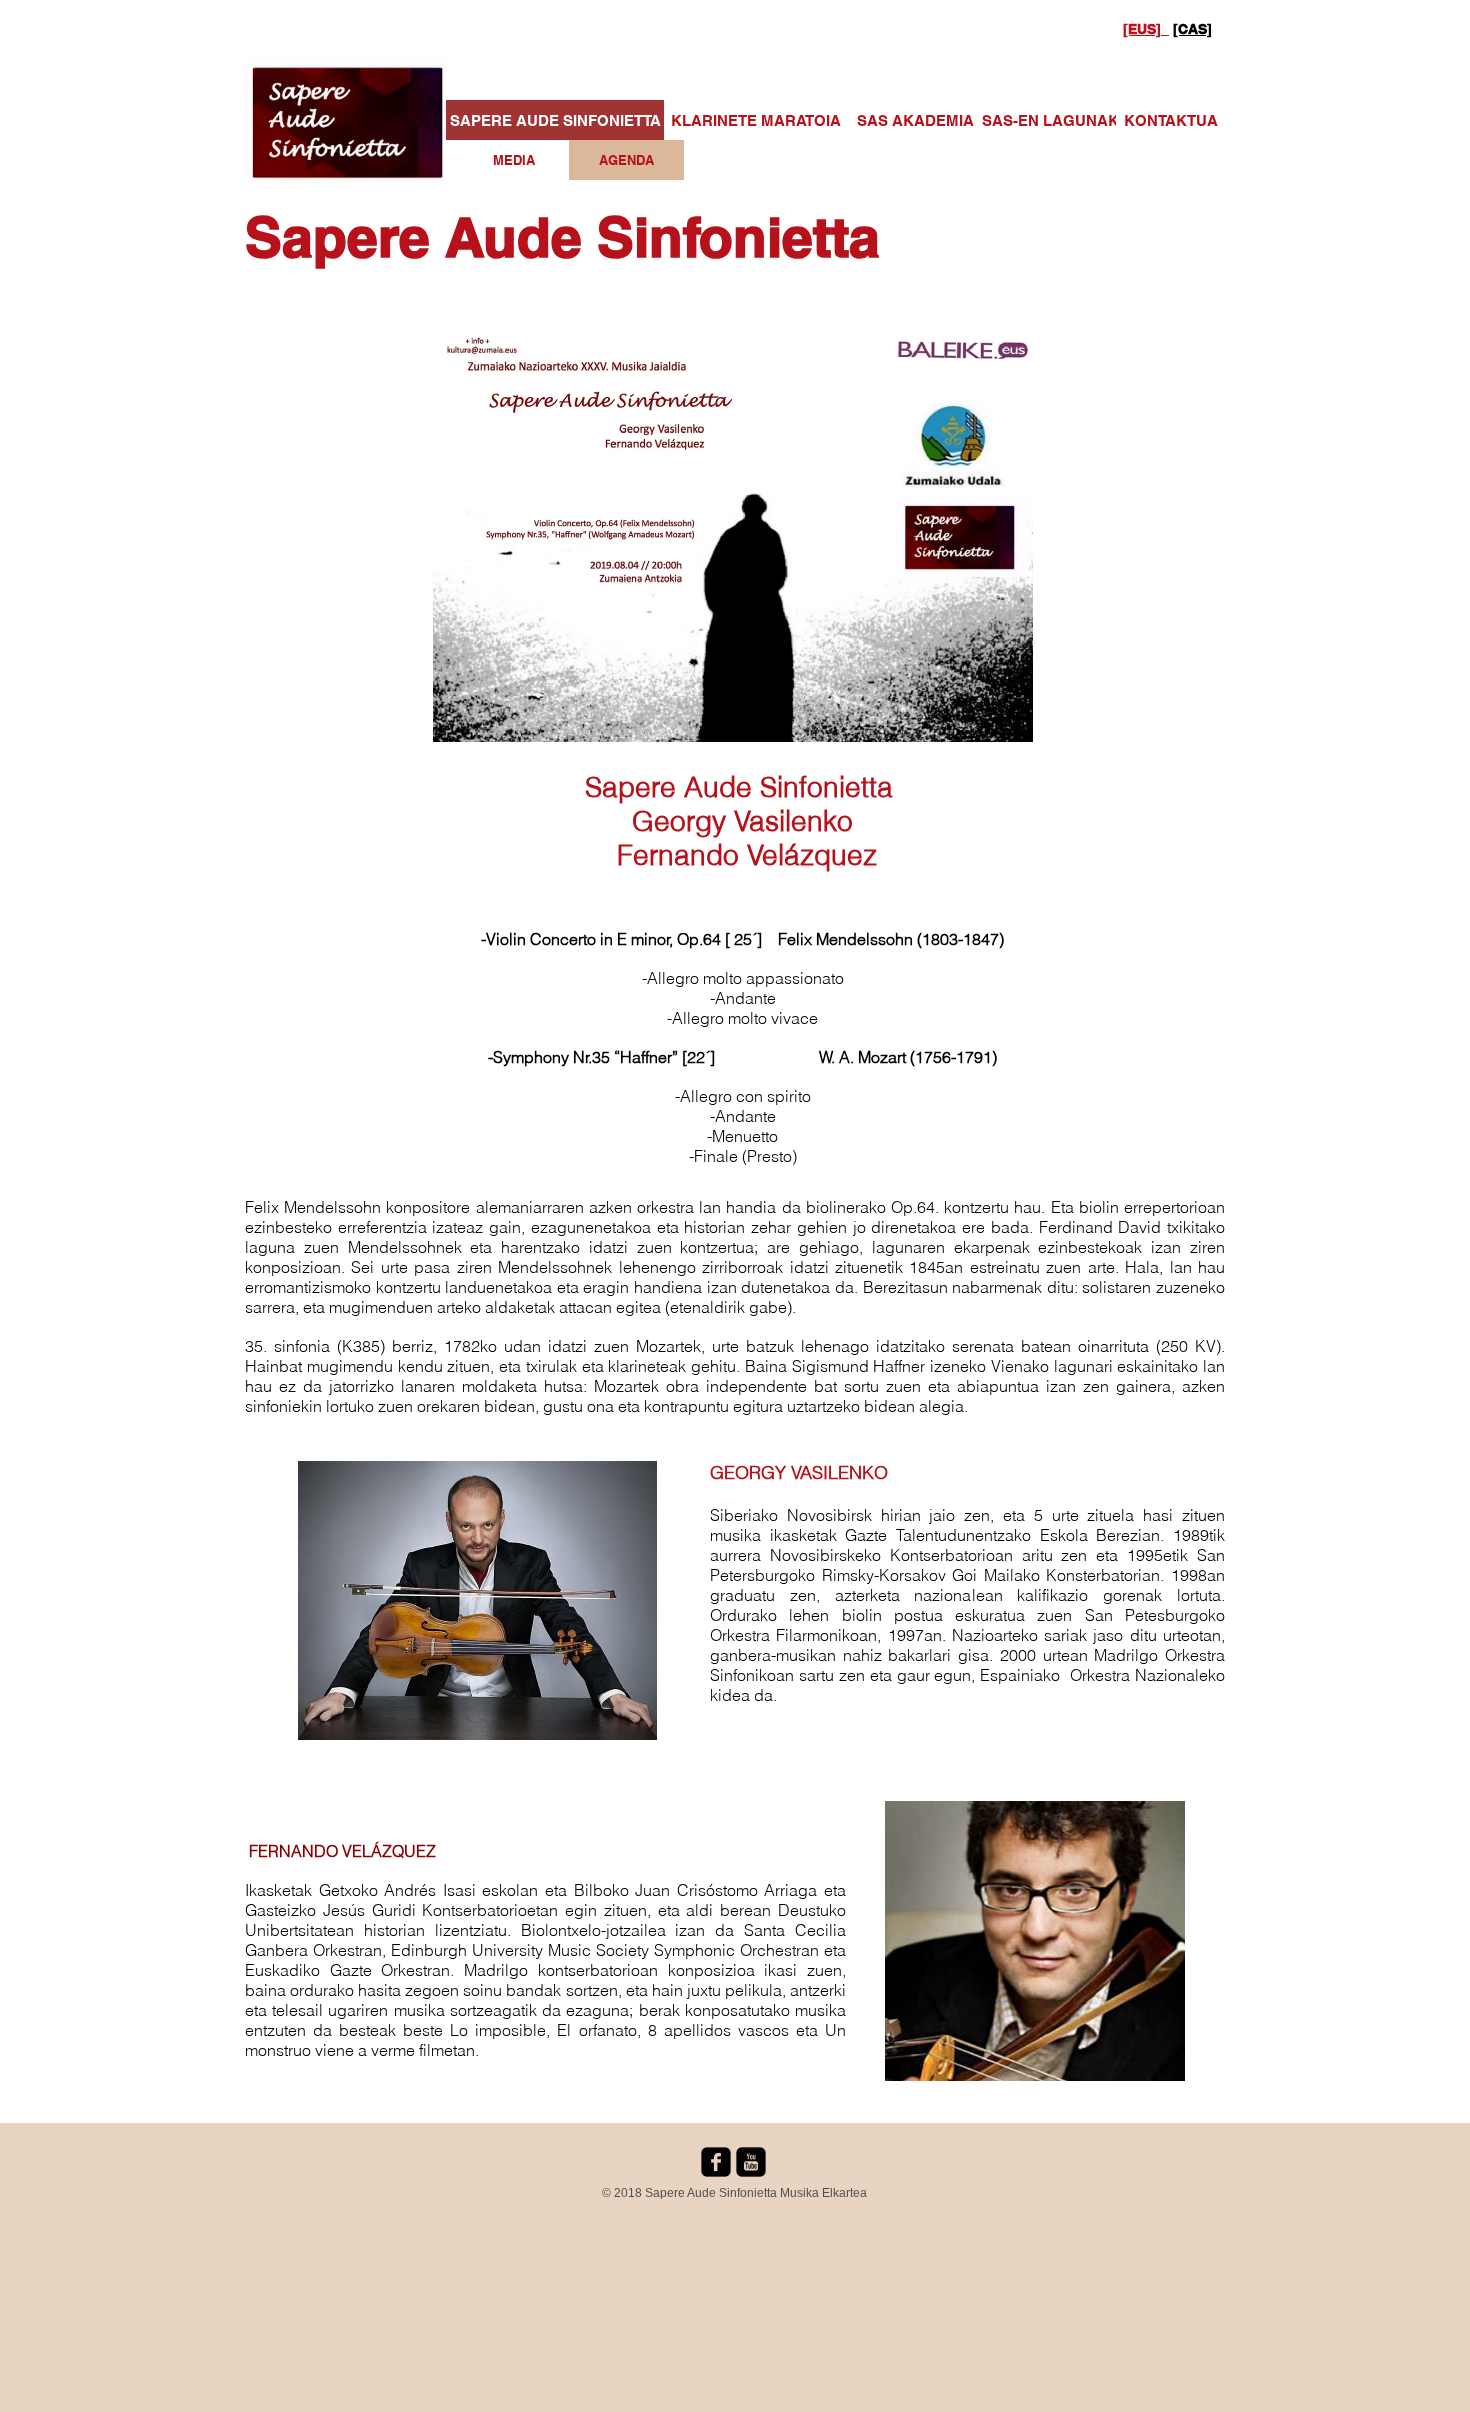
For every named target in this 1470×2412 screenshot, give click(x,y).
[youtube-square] (751, 2162)
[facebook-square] (716, 2162)
